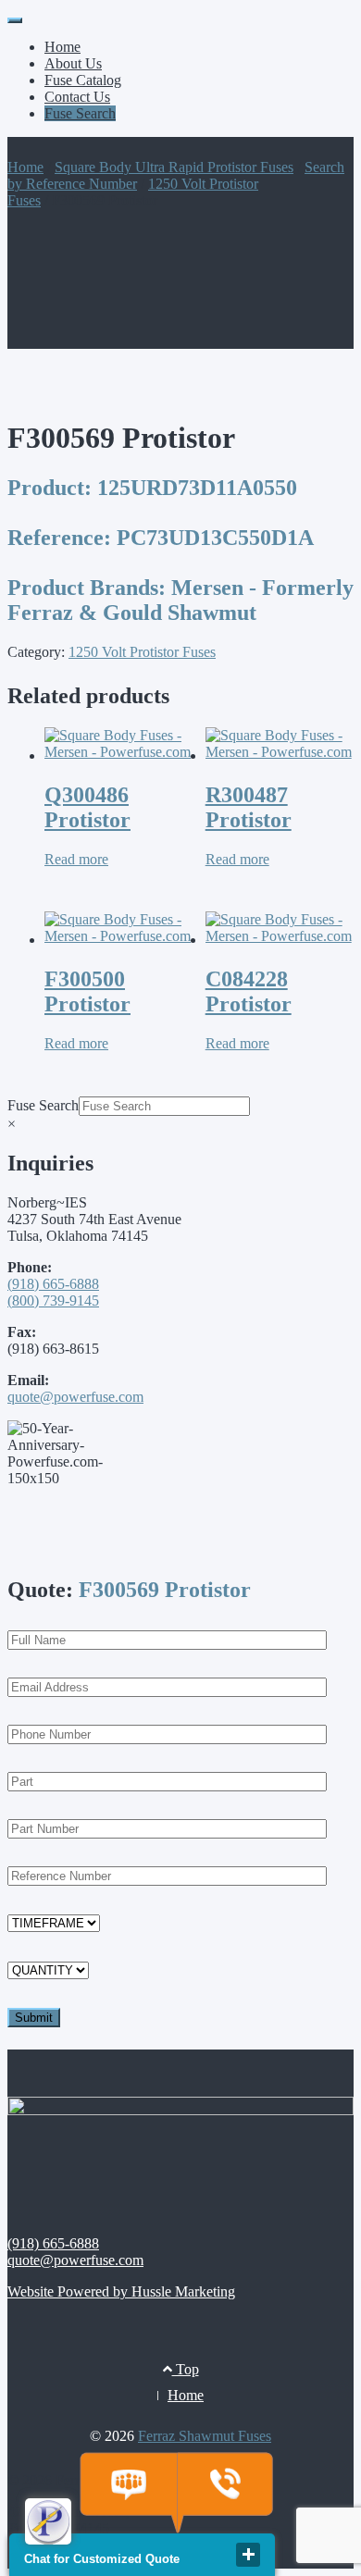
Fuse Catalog (83, 80)
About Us (73, 63)
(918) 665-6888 (53, 1284)
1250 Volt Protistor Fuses (142, 652)
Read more (76, 859)
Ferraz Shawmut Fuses (205, 2436)
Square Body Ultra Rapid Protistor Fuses (174, 167)
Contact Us (77, 97)
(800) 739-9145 (53, 1300)
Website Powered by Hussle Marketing (121, 2291)
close (248, 2555)
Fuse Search (80, 113)
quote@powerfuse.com (75, 1397)
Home (62, 47)
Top (186, 2369)
